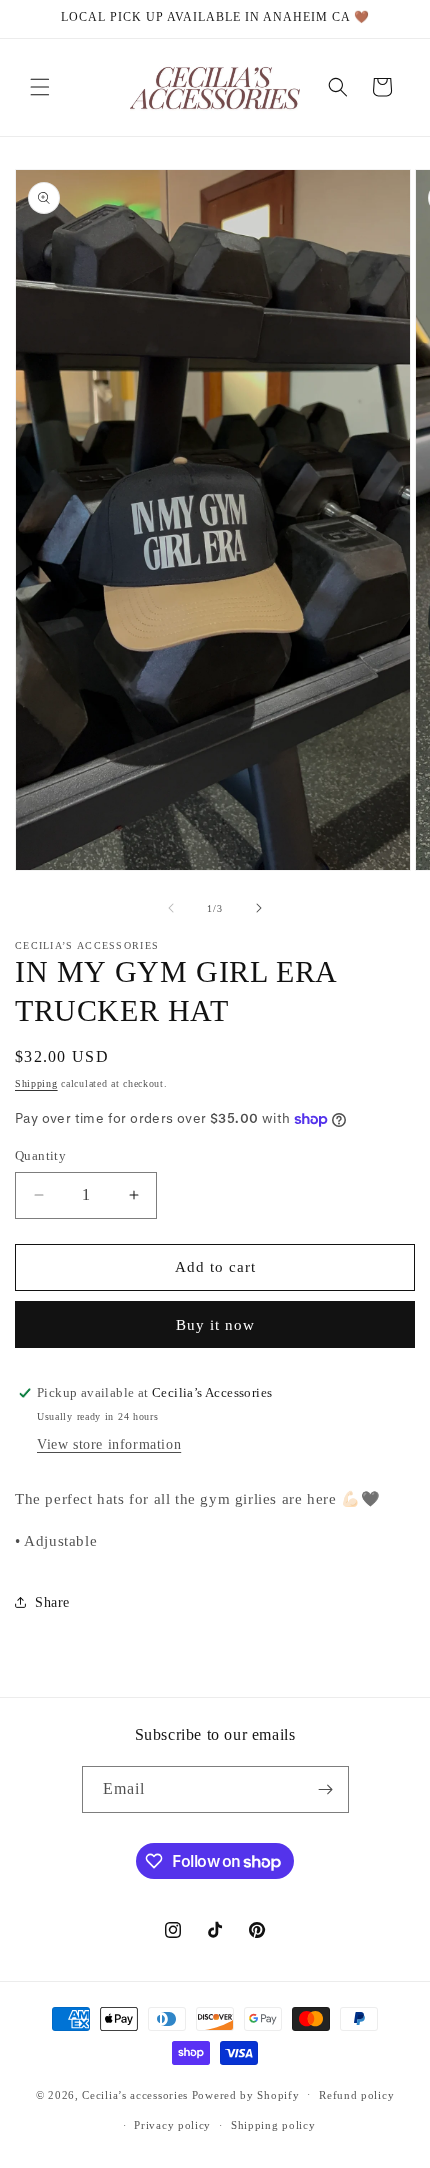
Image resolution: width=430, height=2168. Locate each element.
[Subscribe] (326, 1789)
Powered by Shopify (246, 2094)
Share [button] (52, 1602)
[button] (40, 87)
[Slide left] (171, 908)
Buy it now (215, 1325)
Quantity (40, 1155)
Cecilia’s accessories (136, 2094)
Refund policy (356, 2095)
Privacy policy (172, 2125)
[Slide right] (259, 908)
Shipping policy (273, 2125)
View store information (109, 1444)
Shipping (36, 1083)
